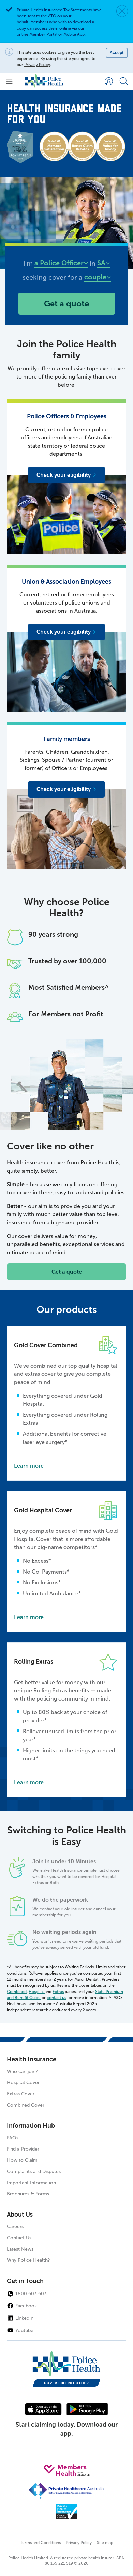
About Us (20, 2215)
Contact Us (19, 2238)
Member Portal (43, 34)
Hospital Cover (23, 2083)
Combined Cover (26, 2105)
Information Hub (31, 2126)
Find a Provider (23, 2149)
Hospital (37, 1992)
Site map (105, 2543)
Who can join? (22, 2071)
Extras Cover (21, 2094)
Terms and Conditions (40, 2543)
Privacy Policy (37, 65)
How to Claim (22, 2160)
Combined (17, 1992)
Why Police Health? (28, 2260)
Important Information (31, 2183)
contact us (56, 1998)
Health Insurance (32, 2059)
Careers (15, 2227)
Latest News (20, 2249)
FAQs (13, 2138)
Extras (58, 1992)
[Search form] (124, 81)
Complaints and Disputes (34, 2171)
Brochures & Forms (28, 2194)
